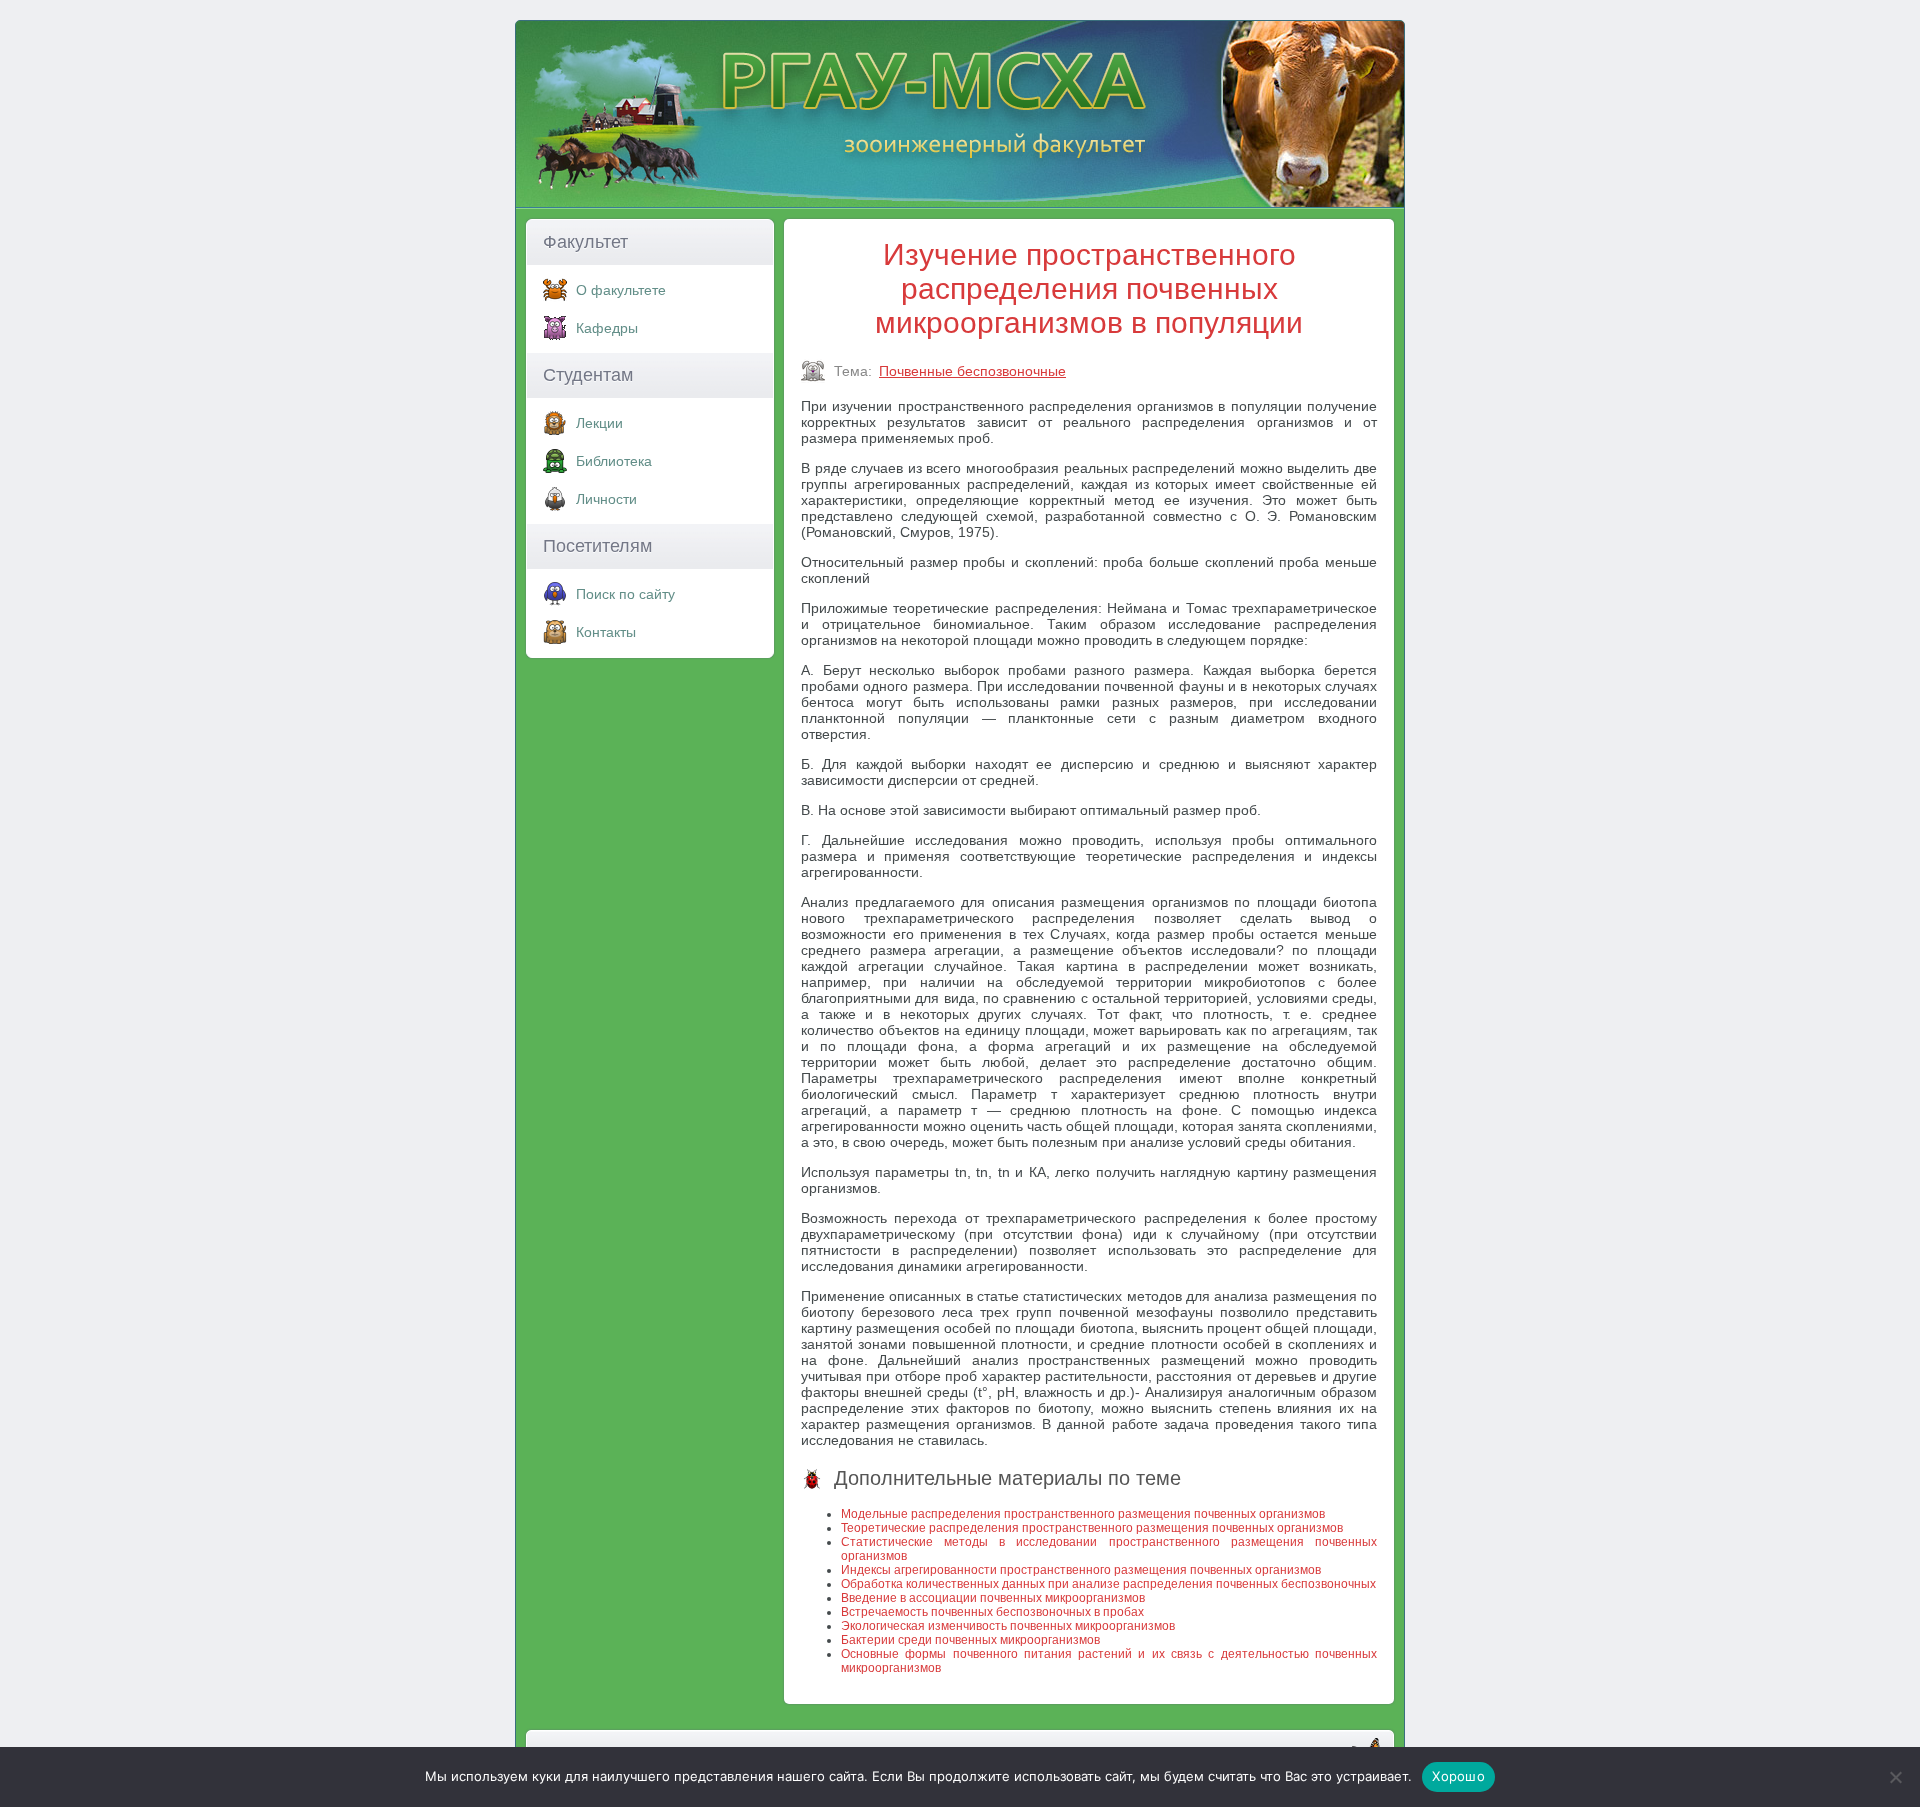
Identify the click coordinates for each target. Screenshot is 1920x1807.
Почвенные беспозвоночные (972, 371)
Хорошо (1458, 1776)
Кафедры (607, 328)
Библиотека (614, 461)
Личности (606, 499)
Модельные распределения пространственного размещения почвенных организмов (1083, 1514)
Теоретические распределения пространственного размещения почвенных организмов (1092, 1528)
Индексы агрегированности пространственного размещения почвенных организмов (1081, 1570)
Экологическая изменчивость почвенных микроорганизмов (1008, 1626)
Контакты (606, 632)
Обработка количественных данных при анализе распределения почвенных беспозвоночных (1108, 1584)
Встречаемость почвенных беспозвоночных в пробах (992, 1612)
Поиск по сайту (625, 594)
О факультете (621, 290)
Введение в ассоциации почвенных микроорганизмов (993, 1598)
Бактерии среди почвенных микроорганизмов (970, 1640)
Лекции (599, 423)
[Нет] (1895, 1777)
